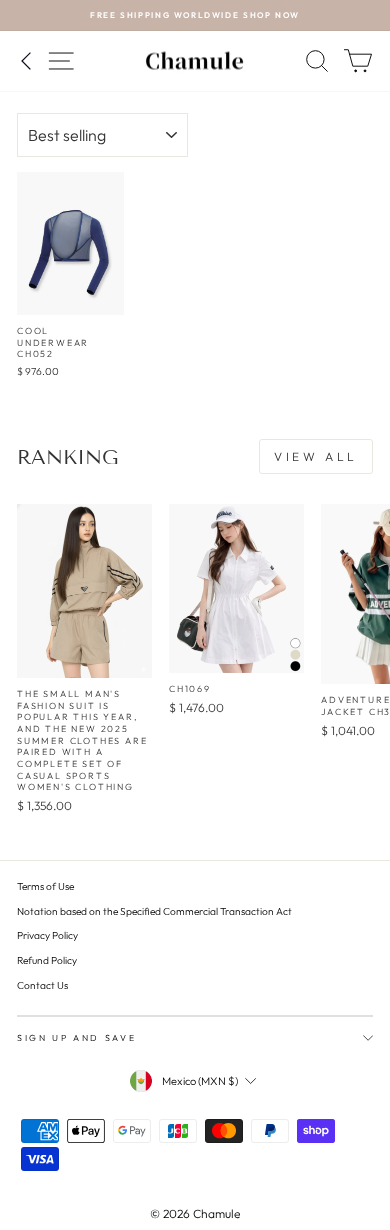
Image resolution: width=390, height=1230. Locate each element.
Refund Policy (47, 960)
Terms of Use (45, 886)
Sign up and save (76, 1037)
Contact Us (42, 985)
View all (316, 456)
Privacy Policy (47, 935)
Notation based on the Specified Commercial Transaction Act (154, 911)
